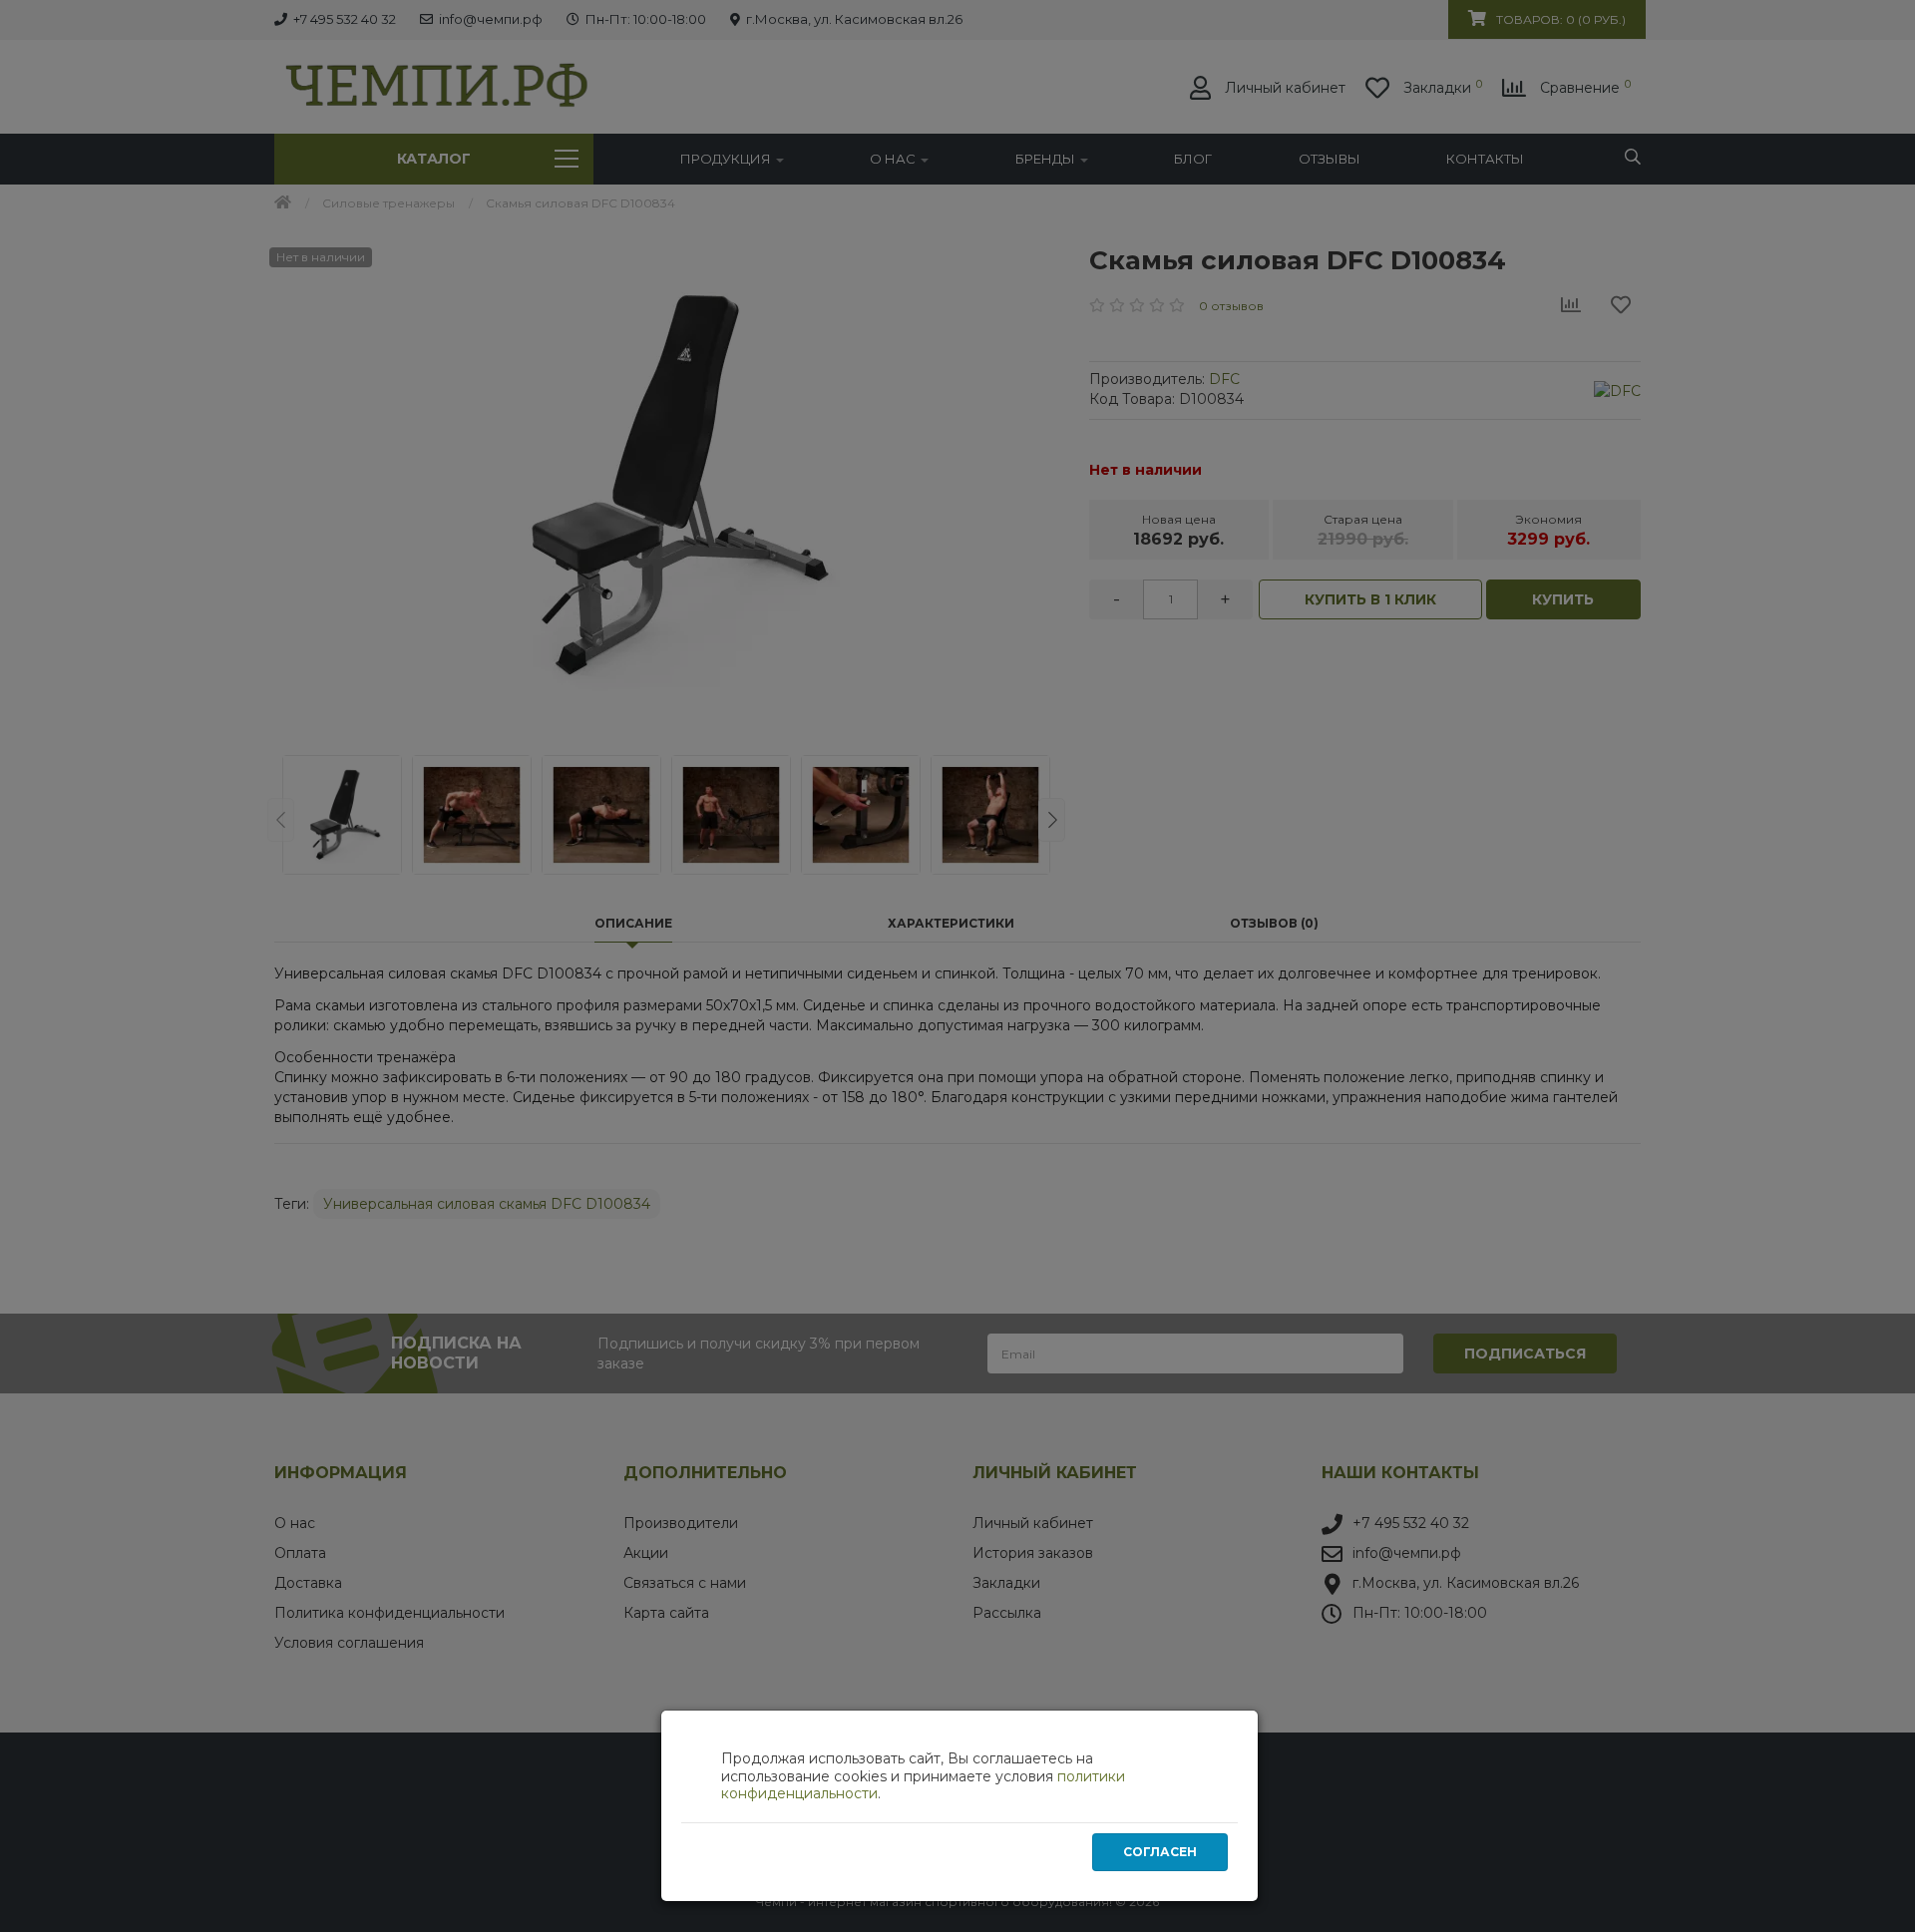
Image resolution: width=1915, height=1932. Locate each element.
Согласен (1160, 1852)
